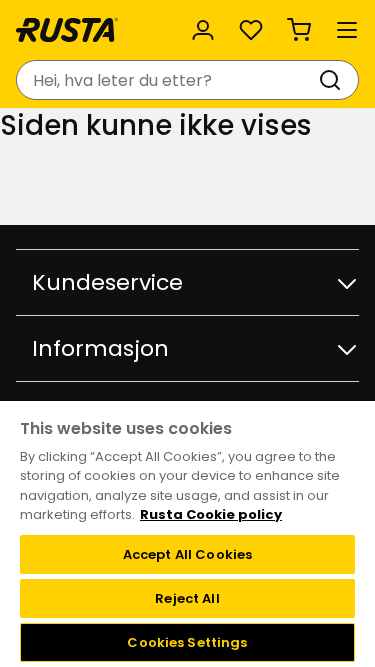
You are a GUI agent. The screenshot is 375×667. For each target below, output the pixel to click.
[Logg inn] (203, 30)
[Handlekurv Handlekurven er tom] (299, 30)
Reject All (187, 598)
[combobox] (167, 80)
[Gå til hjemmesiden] (67, 30)
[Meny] (347, 30)
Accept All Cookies (187, 554)
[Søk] (334, 80)
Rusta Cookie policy (211, 514)
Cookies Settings (187, 642)
